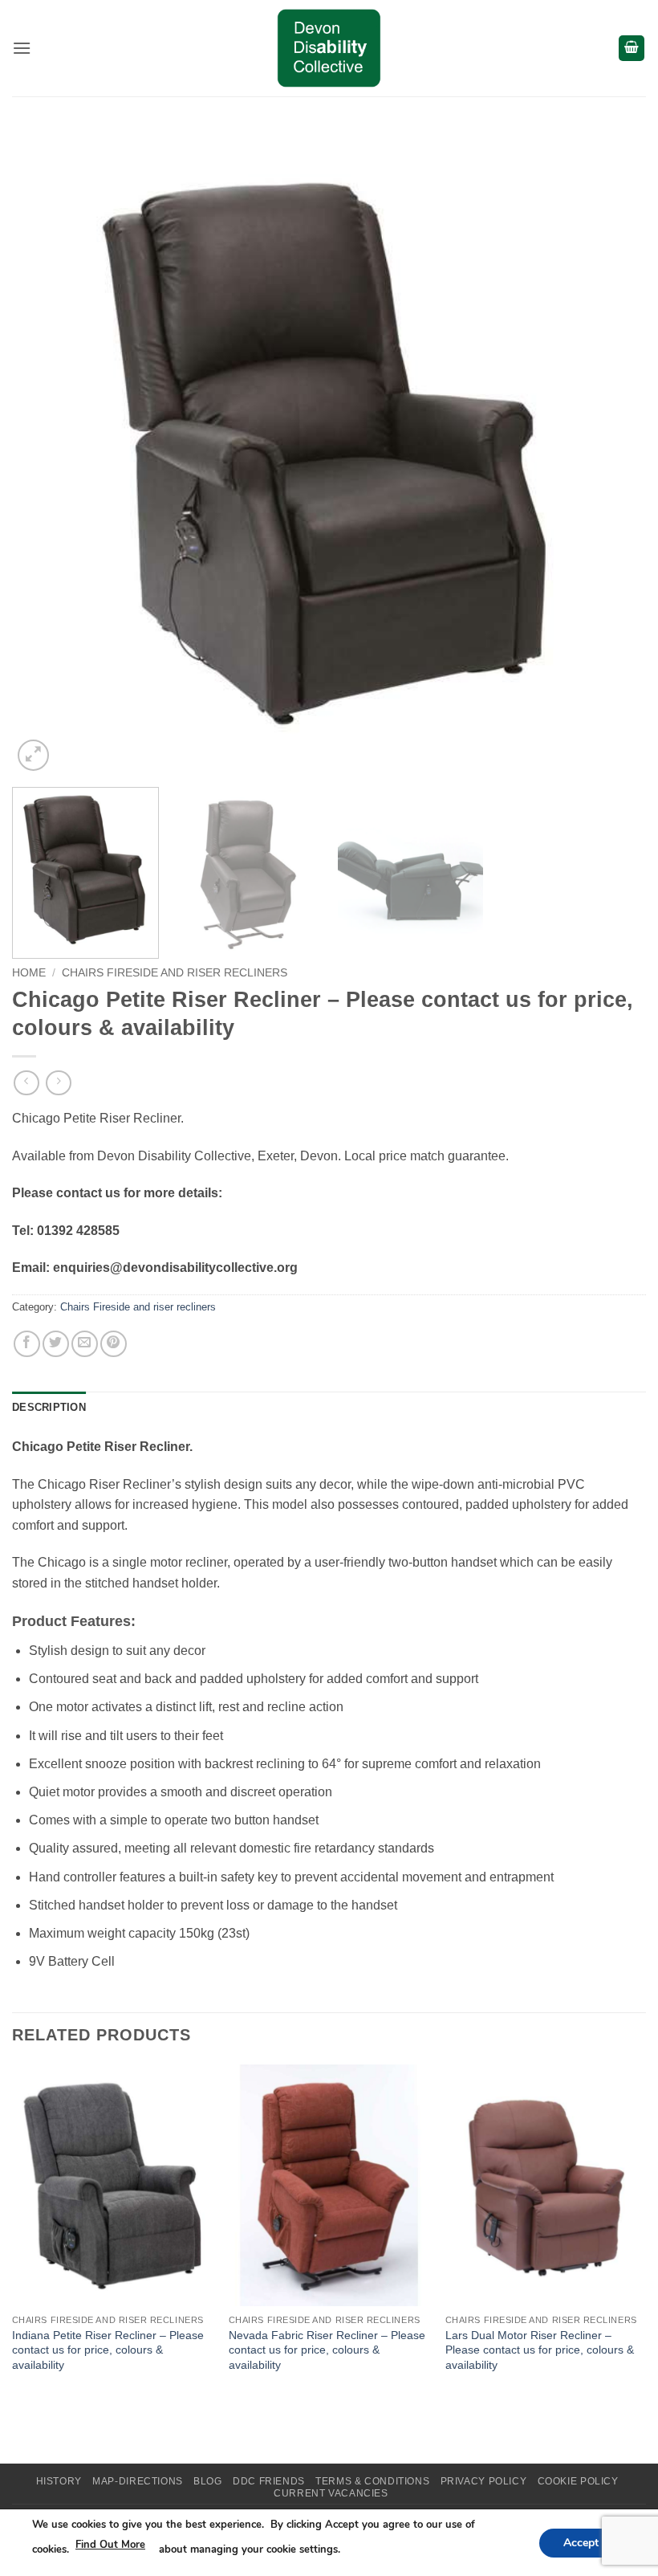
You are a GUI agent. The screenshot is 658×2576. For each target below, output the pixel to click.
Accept (581, 2542)
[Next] (613, 458)
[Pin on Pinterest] (114, 1344)
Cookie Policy (578, 2481)
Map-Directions (138, 2481)
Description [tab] (49, 1407)
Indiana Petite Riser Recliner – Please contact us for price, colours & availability (108, 2350)
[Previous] (45, 458)
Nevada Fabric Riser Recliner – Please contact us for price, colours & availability (327, 2350)
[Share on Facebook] (27, 1344)
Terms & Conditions (372, 2481)
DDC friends (269, 2481)
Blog (207, 2481)
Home (29, 973)
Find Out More (110, 2545)
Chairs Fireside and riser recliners (175, 973)
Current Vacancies (331, 2493)
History (59, 2481)
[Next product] (26, 1083)
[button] (22, 48)
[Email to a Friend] (85, 1344)
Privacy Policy (484, 2481)
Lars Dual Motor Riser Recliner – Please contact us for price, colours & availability (540, 2350)
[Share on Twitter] (56, 1344)
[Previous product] (58, 1083)
